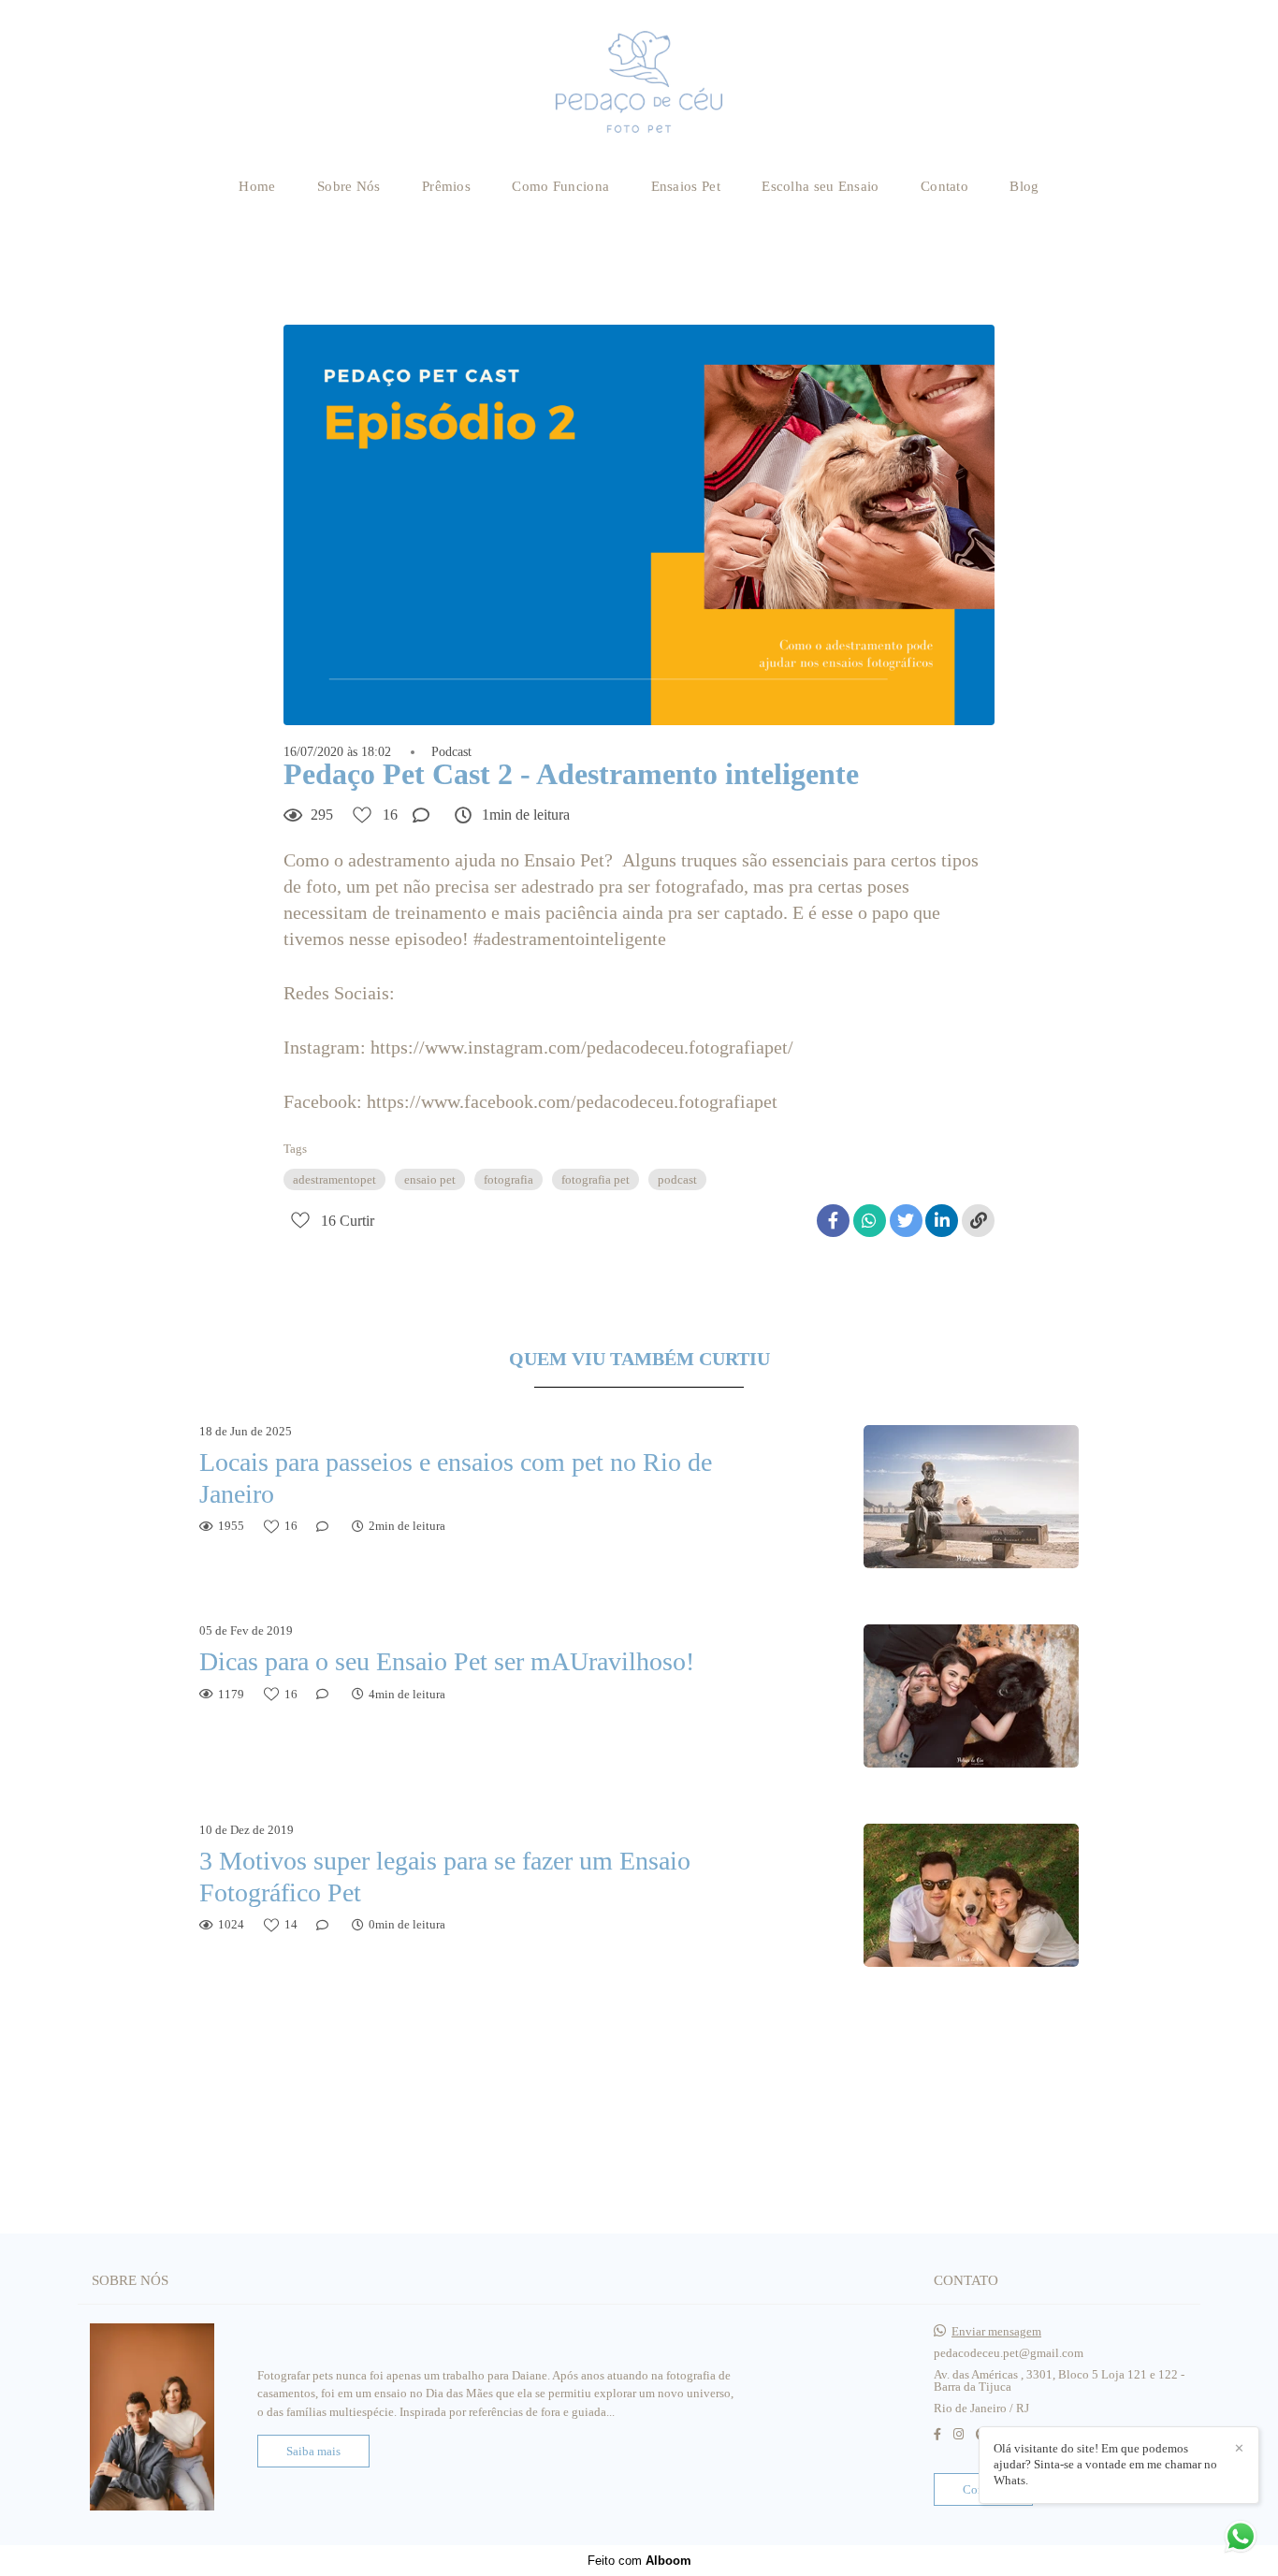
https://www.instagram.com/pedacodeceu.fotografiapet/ (582, 1047)
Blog (1024, 186)
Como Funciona (560, 186)
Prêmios (446, 186)
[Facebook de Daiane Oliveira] (937, 2434)
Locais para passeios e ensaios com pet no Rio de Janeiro (456, 1478)
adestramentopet (334, 1179)
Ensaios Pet (686, 186)
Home (257, 186)
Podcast (451, 752)
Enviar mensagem (996, 2331)
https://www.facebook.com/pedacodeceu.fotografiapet (572, 1101)
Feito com (639, 2561)
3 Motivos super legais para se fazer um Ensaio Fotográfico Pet (445, 1877)
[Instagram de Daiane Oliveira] (958, 2434)
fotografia (508, 1179)
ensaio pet (430, 1179)
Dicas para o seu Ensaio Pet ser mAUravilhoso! (447, 1661)
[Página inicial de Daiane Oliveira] (639, 83)
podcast (677, 1179)
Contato (944, 186)
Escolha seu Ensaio (820, 186)
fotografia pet (595, 1179)
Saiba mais (313, 2451)
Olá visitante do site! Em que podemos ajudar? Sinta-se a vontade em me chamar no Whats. (1105, 2464)
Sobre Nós (349, 186)
